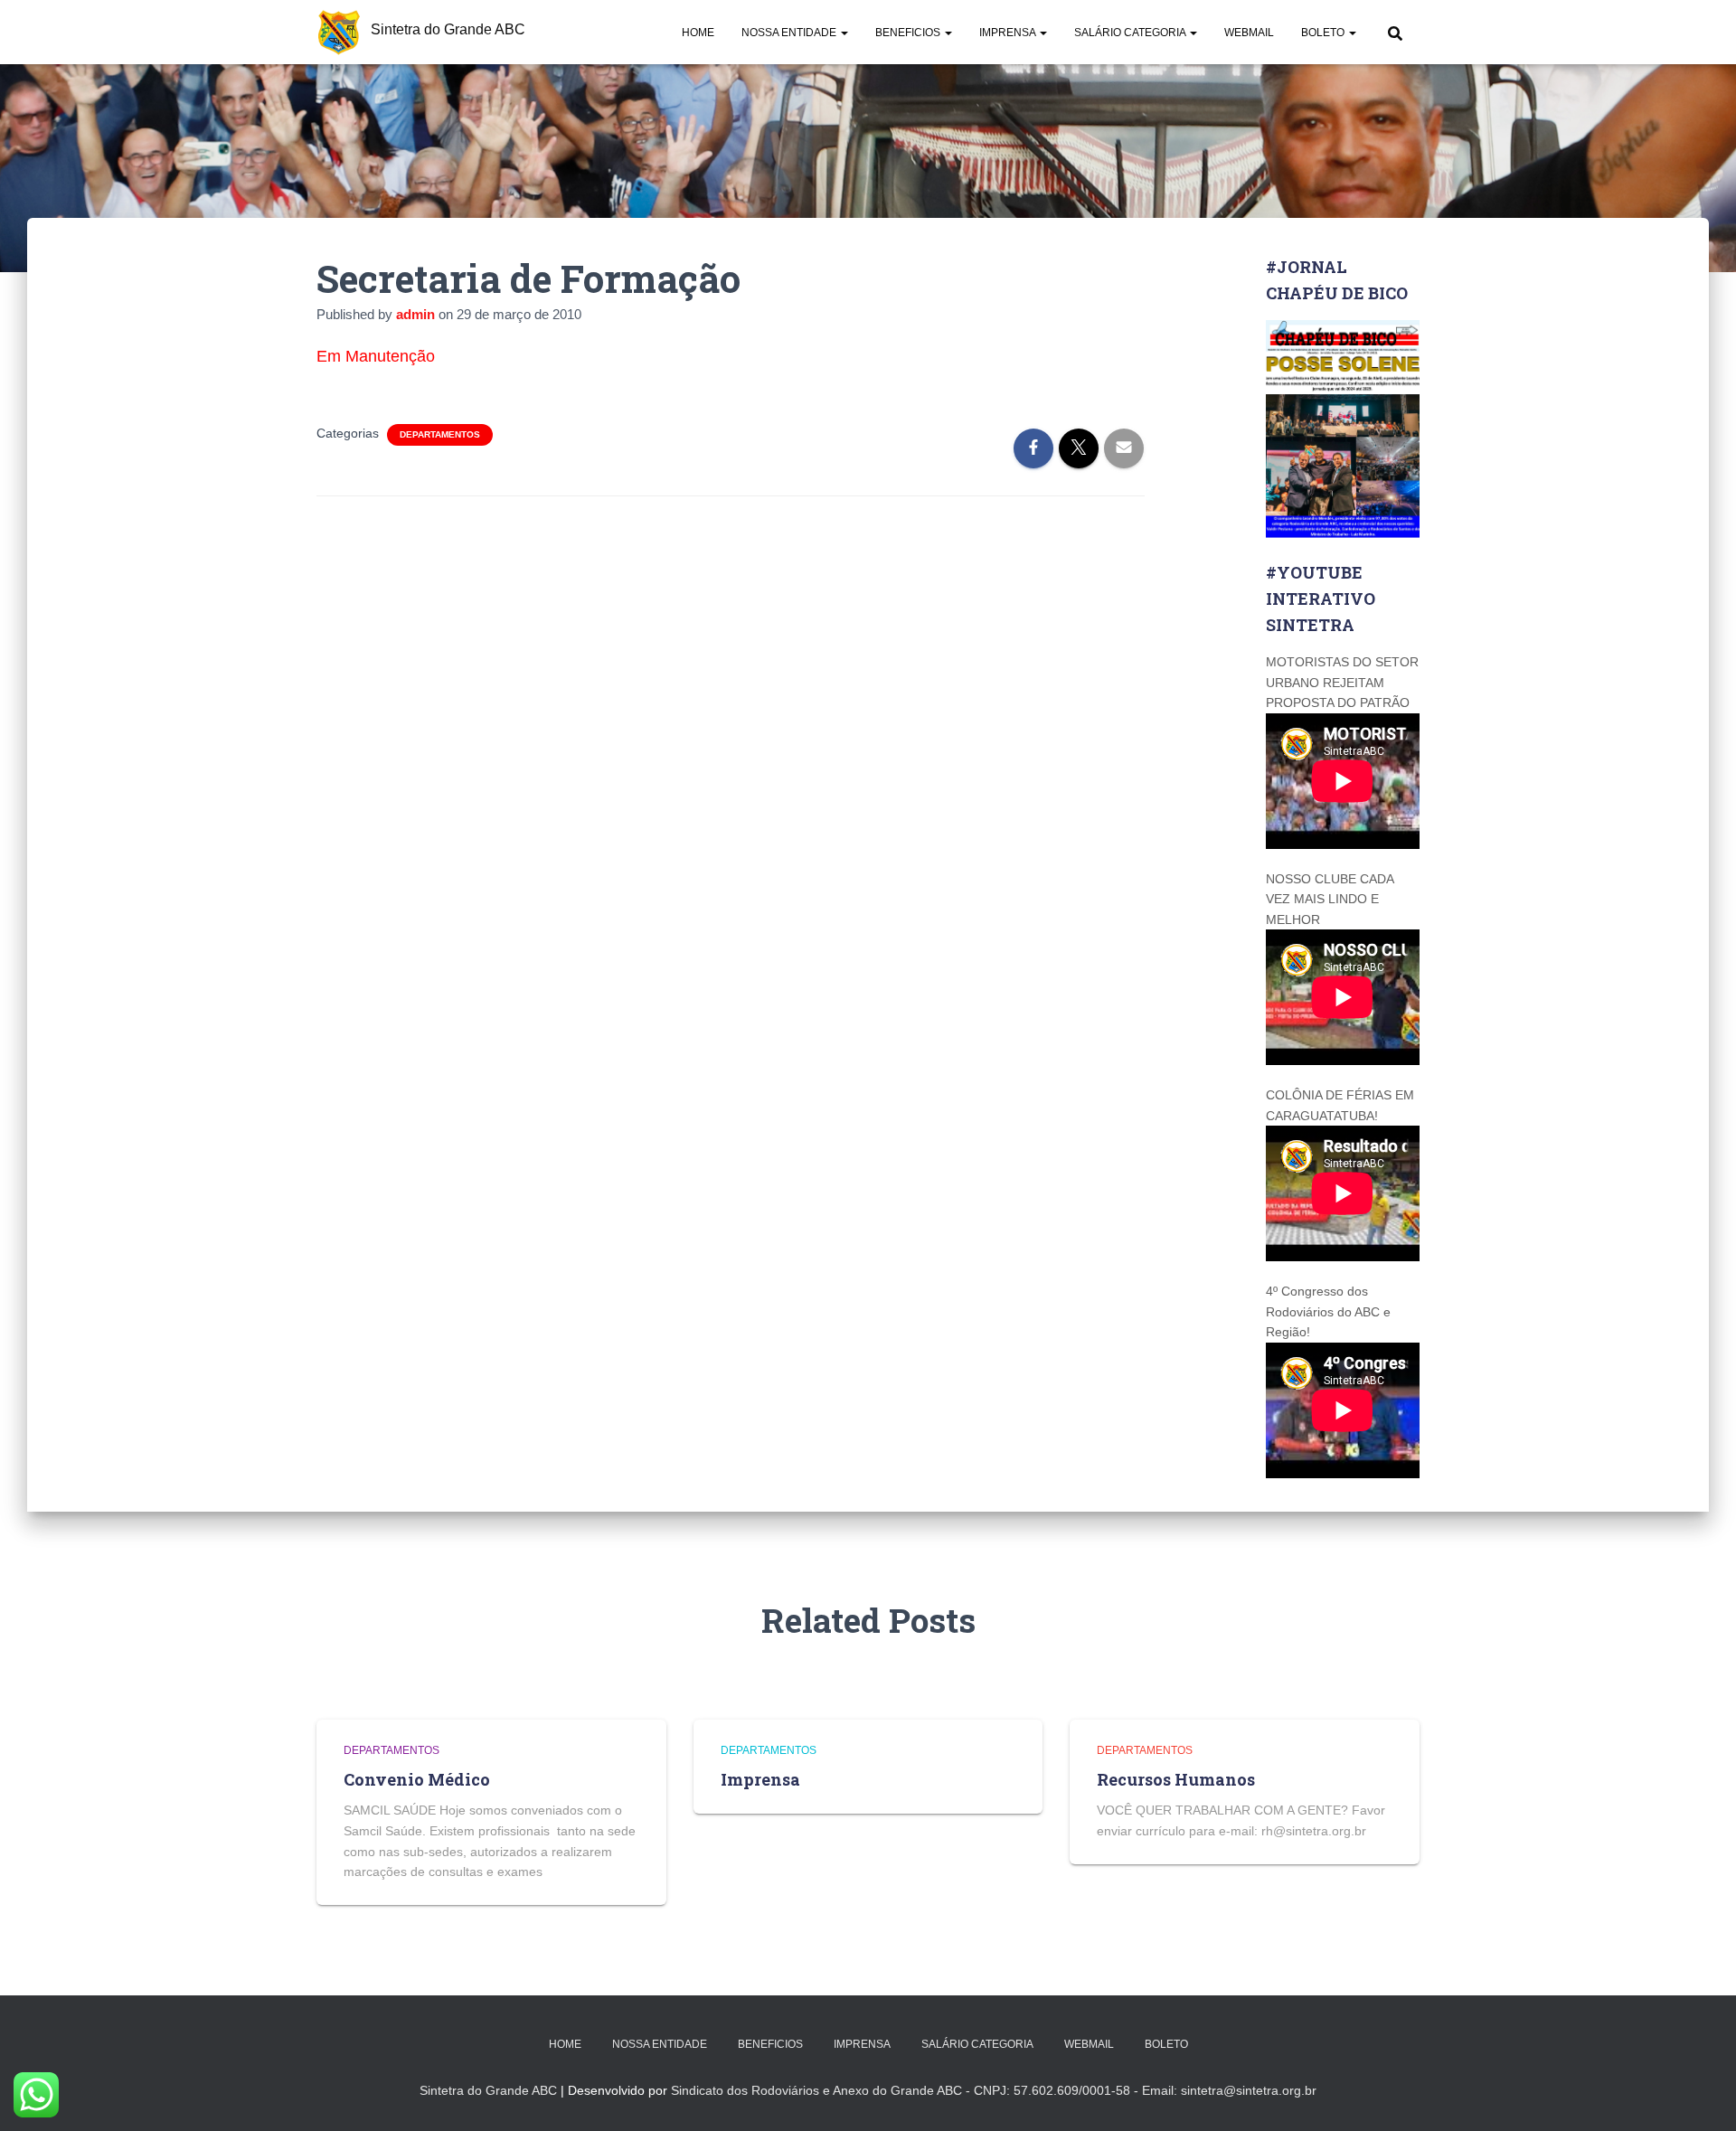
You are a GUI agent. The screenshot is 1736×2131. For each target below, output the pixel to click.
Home (698, 33)
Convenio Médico (417, 1779)
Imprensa (1009, 33)
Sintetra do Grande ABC (488, 2090)
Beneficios (909, 33)
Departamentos (440, 434)
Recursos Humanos (1176, 1779)
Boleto (1324, 33)
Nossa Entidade (790, 33)
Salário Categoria (1131, 33)
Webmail (1249, 33)
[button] (844, 33)
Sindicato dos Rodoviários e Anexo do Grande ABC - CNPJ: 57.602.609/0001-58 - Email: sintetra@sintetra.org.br (994, 2090)
